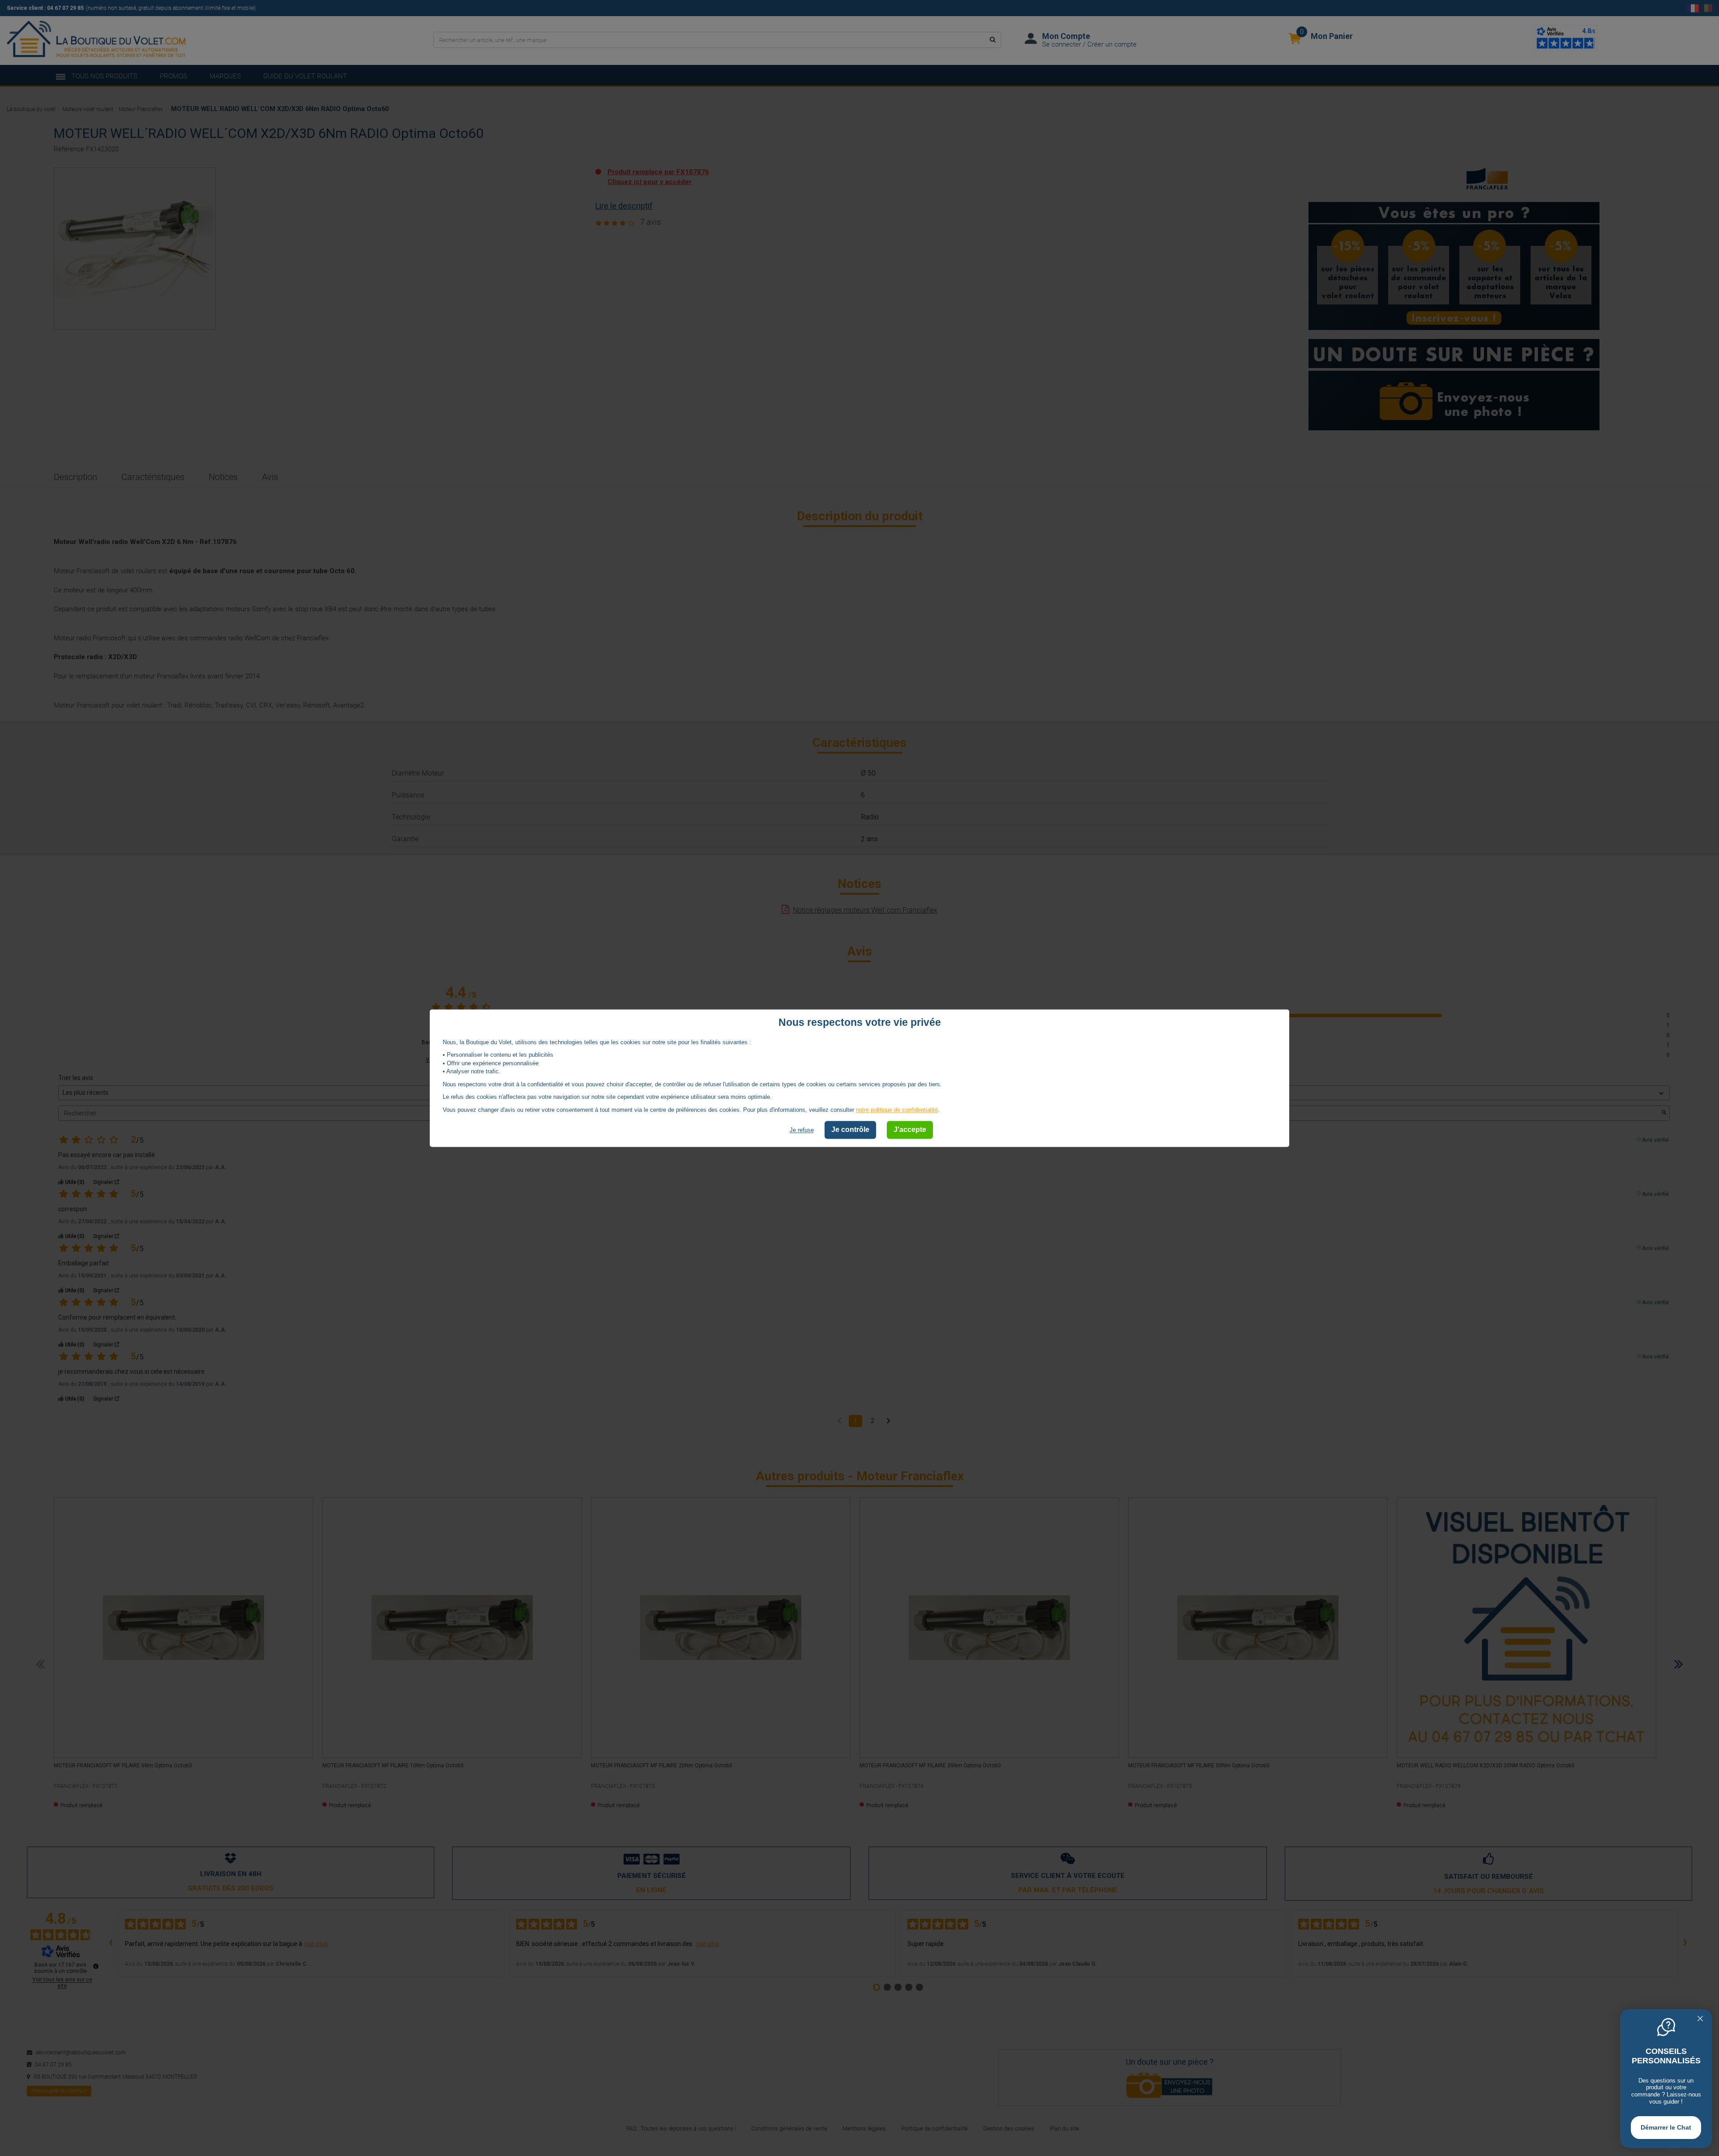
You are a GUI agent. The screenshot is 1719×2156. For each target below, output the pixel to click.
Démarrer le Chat (1666, 2127)
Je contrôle (850, 1130)
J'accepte (910, 1130)
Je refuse (802, 1130)
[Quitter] (1700, 2019)
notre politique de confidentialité (897, 1110)
